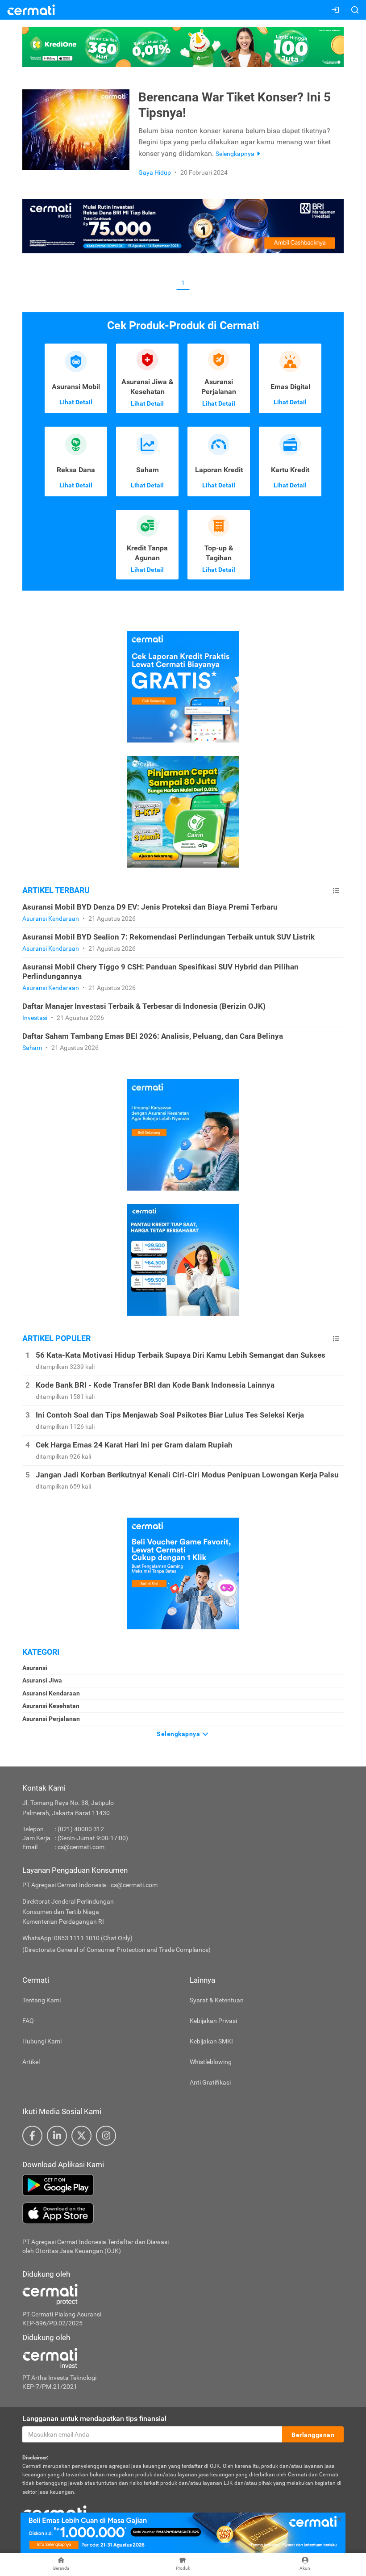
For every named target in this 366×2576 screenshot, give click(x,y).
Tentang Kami (42, 2000)
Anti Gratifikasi (210, 2082)
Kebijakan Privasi (213, 2021)
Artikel (31, 2062)
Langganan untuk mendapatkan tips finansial (94, 2419)
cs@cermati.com (81, 1847)
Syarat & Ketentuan (217, 2000)
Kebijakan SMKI (211, 2041)
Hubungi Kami (42, 2041)
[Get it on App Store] (183, 2213)
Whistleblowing (211, 2062)
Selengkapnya (179, 1734)
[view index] (336, 891)
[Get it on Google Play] (183, 2185)
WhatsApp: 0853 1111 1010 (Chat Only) (77, 1938)
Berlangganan (313, 2435)
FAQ (28, 2021)
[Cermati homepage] (54, 2512)
